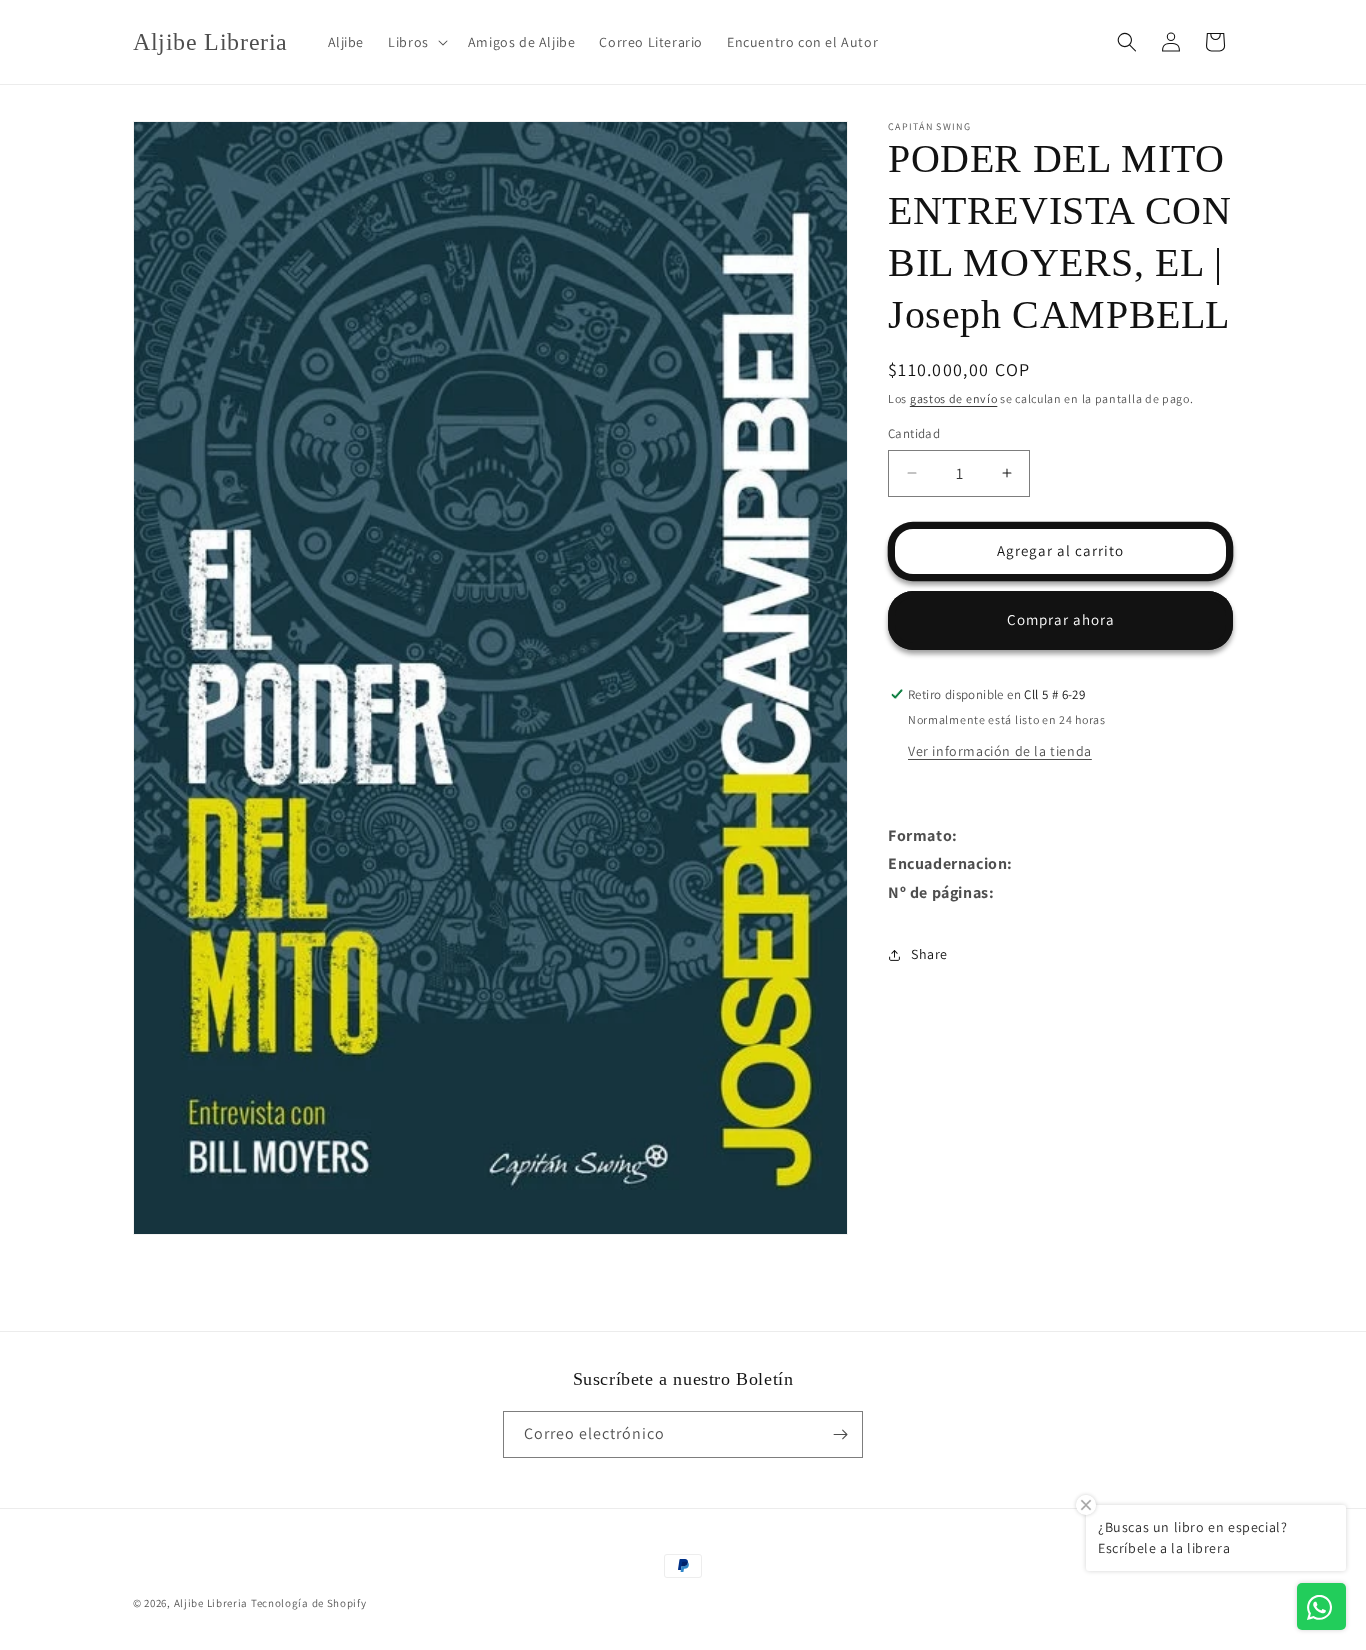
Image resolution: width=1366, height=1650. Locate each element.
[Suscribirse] (840, 1434)
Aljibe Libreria (211, 1603)
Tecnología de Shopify (309, 1603)
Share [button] (929, 954)
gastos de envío (954, 398)
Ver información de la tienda (1000, 751)
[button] (416, 42)
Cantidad (914, 433)
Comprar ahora (1061, 619)
